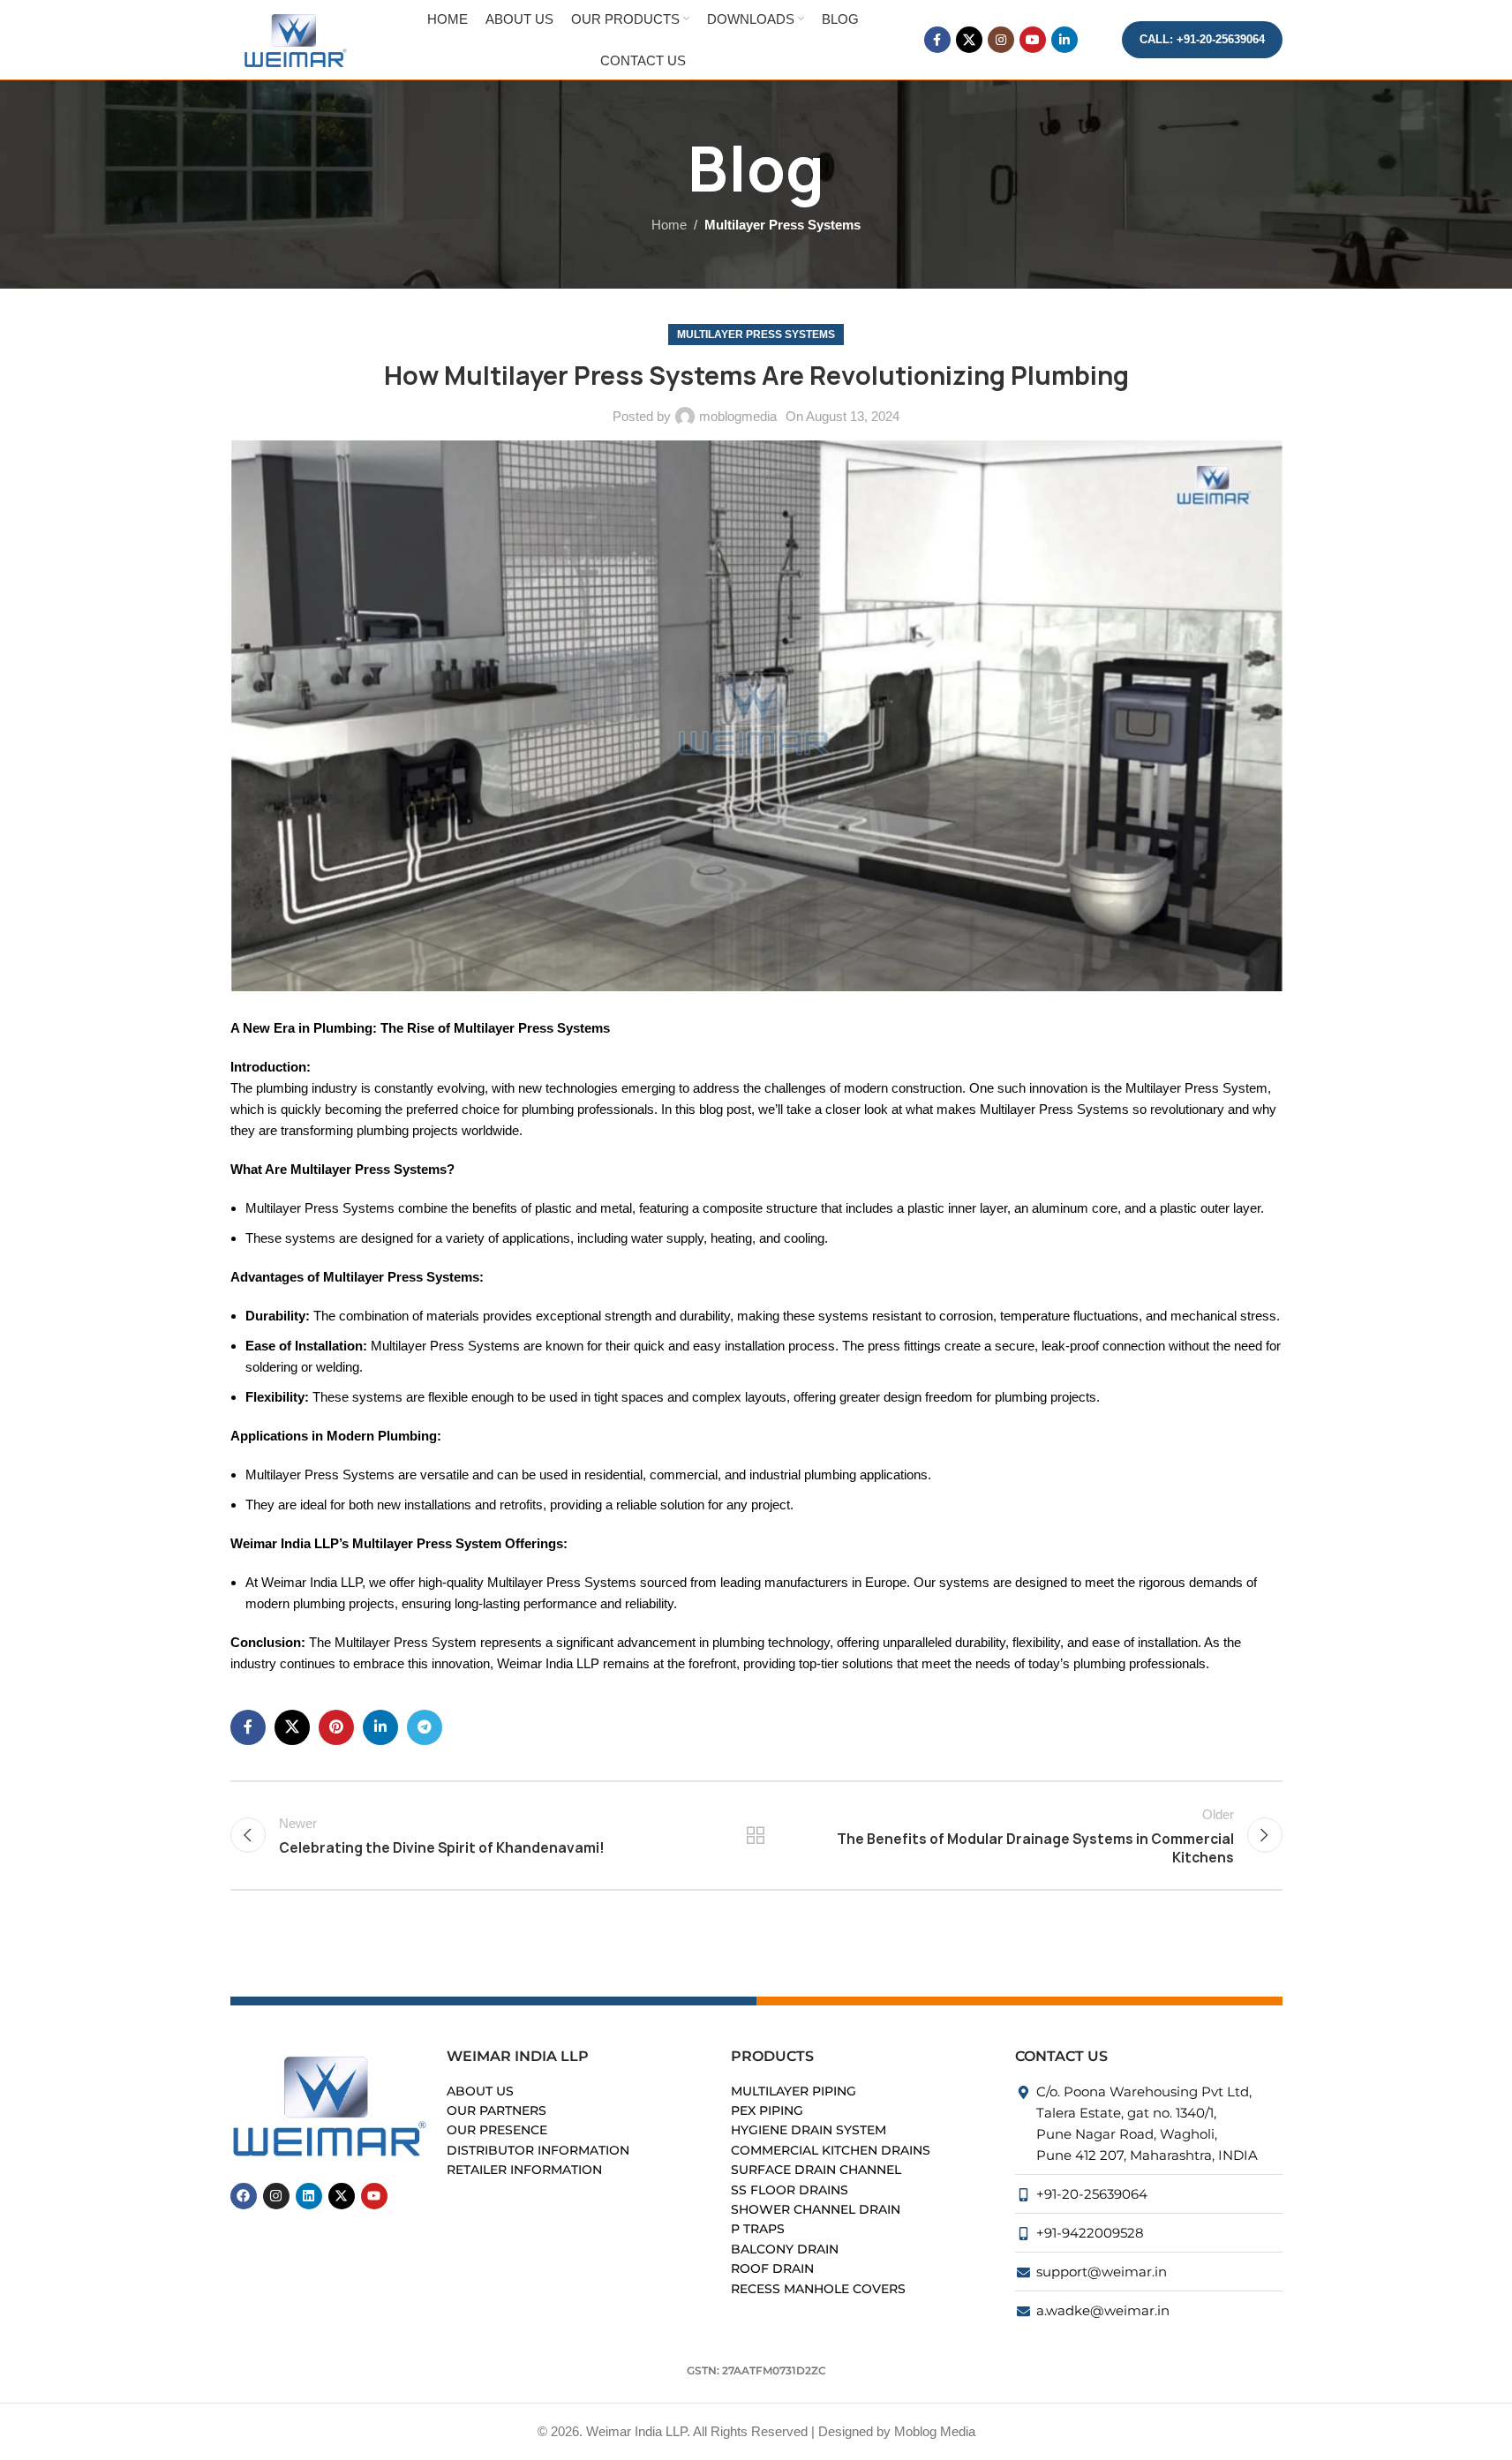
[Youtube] (374, 2196)
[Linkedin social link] (1064, 40)
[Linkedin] (309, 2196)
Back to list (756, 1835)
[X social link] (969, 40)
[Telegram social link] (425, 1727)
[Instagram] (276, 2196)
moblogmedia (738, 416)
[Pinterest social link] (336, 1727)
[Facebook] (244, 2196)
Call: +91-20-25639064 (1202, 39)
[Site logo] (297, 38)
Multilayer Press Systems (782, 225)
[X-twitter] (342, 2196)
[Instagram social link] (1001, 40)
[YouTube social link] (1033, 40)
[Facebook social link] (937, 40)
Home (669, 225)
